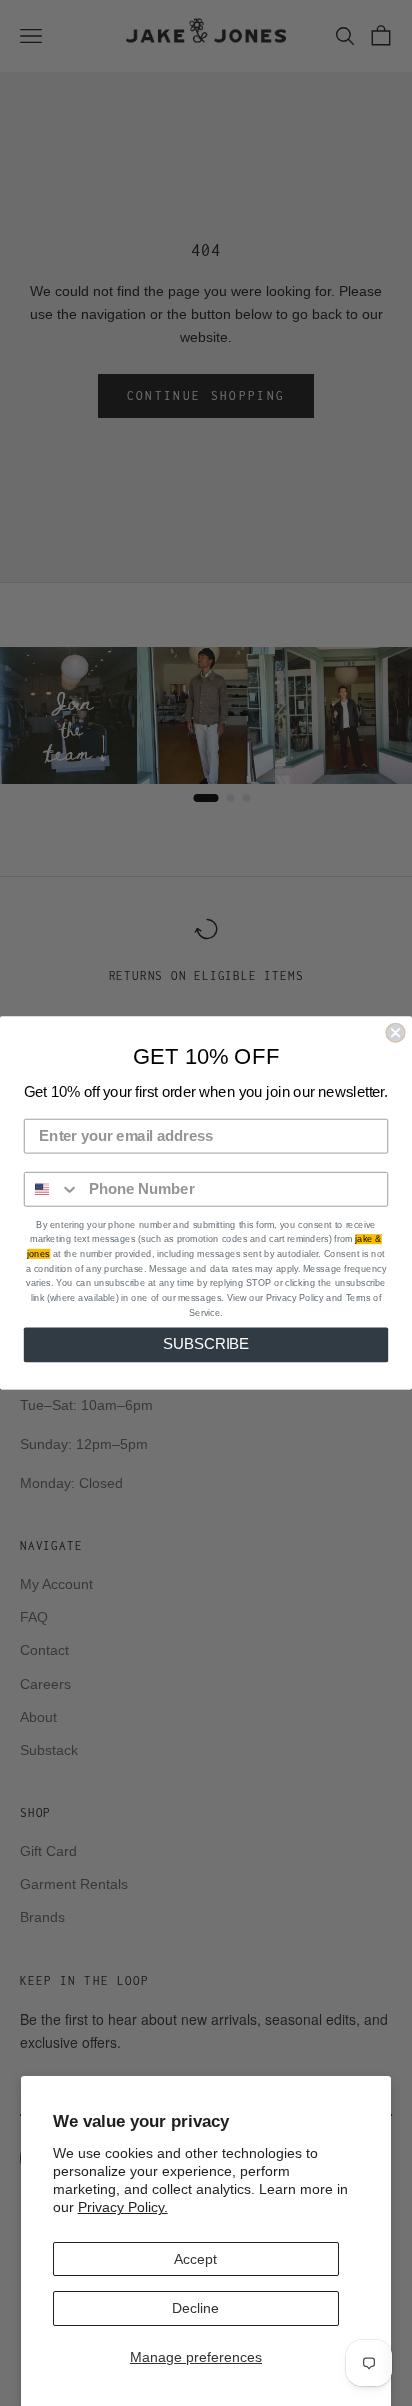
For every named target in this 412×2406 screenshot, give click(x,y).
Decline (195, 2308)
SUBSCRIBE (206, 1345)
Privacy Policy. (123, 2207)
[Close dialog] (395, 1033)
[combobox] (52, 1189)
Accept (195, 2259)
